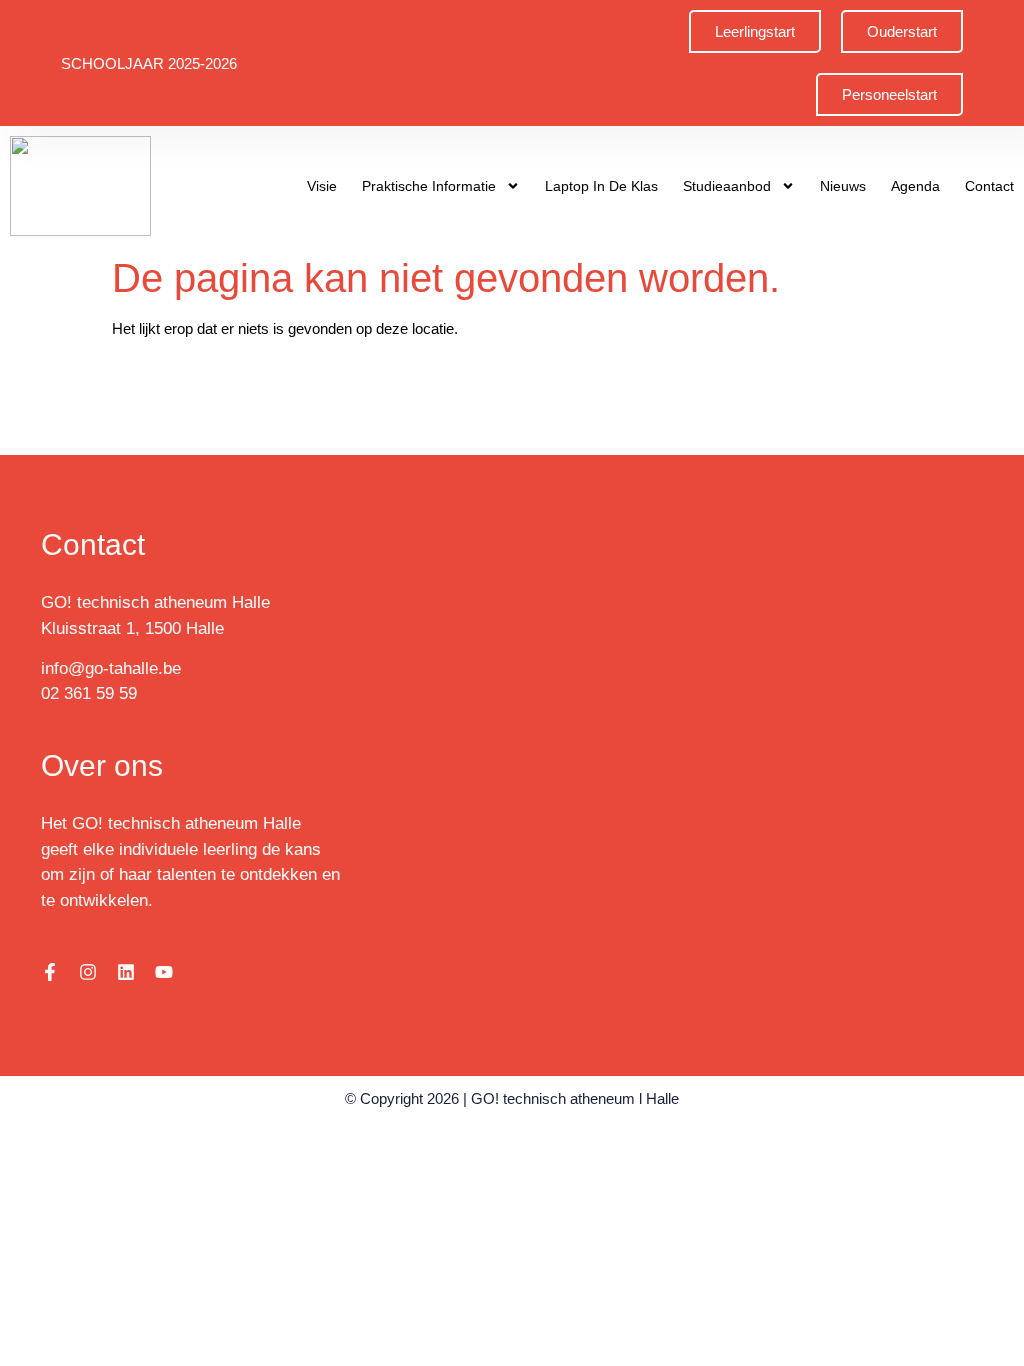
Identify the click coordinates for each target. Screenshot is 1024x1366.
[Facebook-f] (50, 972)
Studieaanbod (727, 186)
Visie (322, 186)
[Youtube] (164, 972)
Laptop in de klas (601, 186)
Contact (989, 186)
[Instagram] (88, 972)
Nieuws (843, 186)
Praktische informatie (429, 186)
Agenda (915, 186)
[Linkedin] (126, 972)
